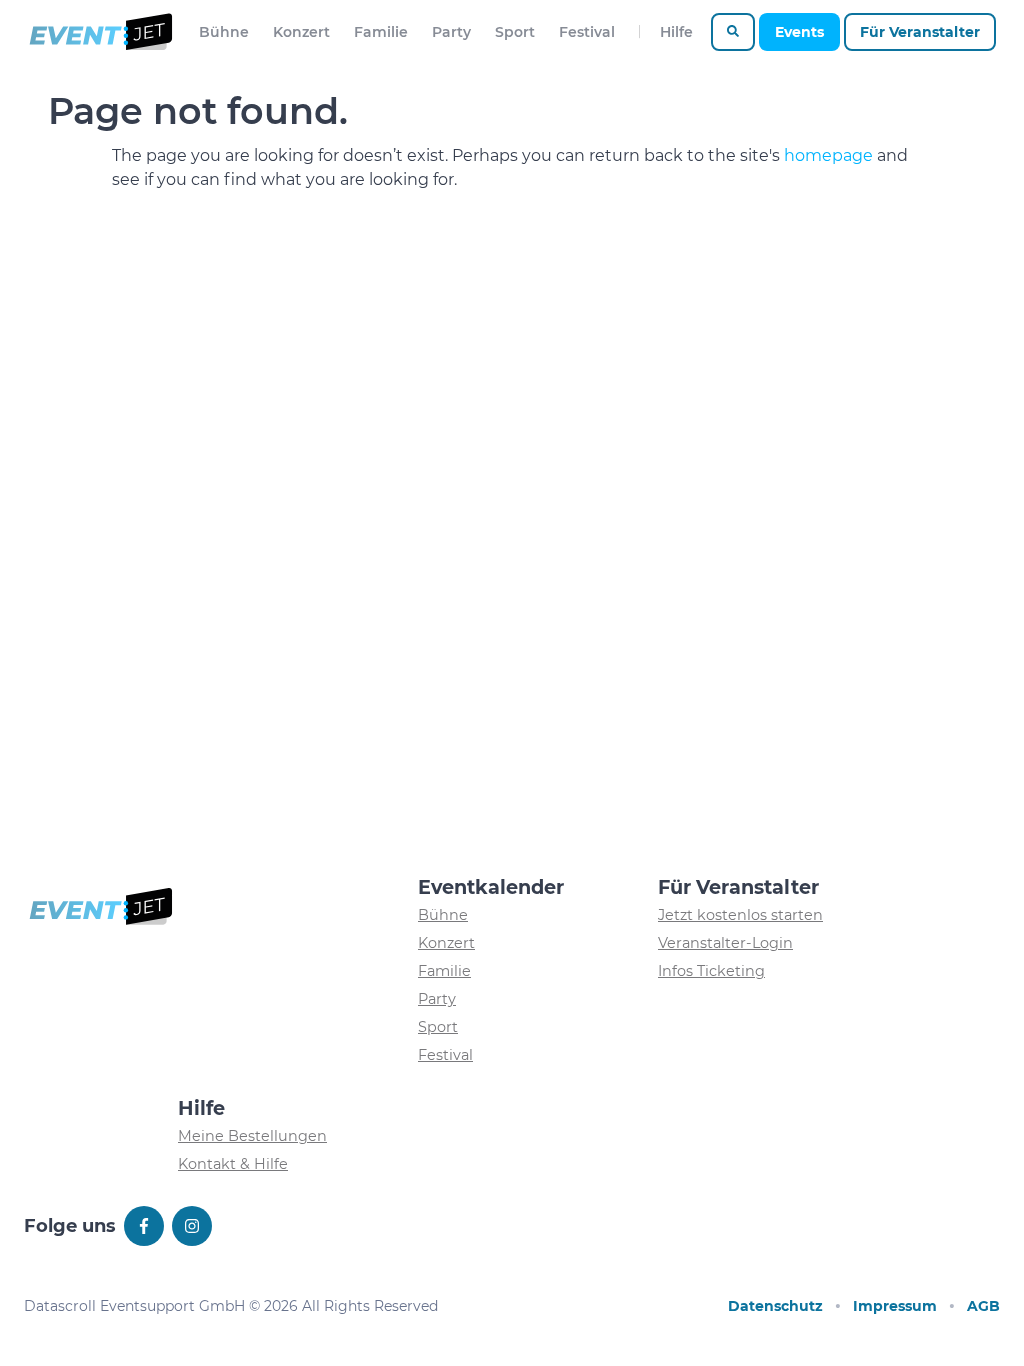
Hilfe (676, 32)
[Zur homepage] (99, 32)
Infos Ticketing (711, 971)
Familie (381, 32)
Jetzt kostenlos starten (740, 915)
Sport (515, 32)
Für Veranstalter (920, 32)
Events (799, 32)
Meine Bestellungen (252, 1136)
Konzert (301, 32)
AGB (983, 1306)
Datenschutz (775, 1306)
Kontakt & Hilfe (233, 1164)
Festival (587, 32)
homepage (828, 155)
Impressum (895, 1306)
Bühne (224, 32)
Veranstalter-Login (725, 943)
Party (451, 32)
